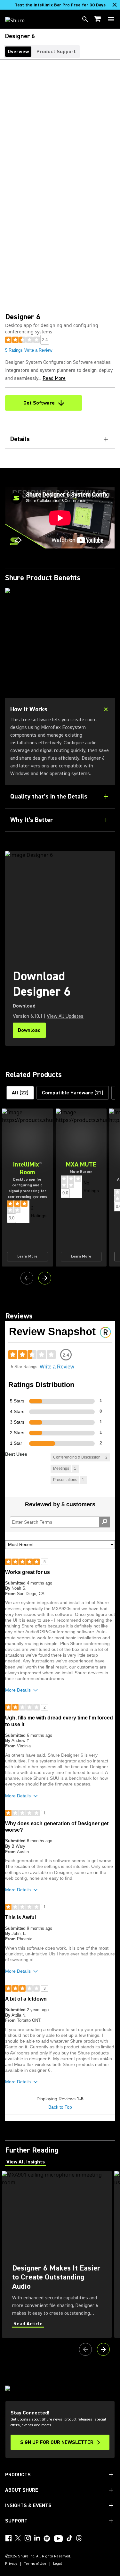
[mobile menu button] (111, 19)
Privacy (11, 2564)
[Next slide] (45, 1278)
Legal (58, 2564)
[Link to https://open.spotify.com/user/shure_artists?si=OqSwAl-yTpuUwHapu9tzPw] (47, 2538)
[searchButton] (85, 19)
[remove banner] (115, 5)
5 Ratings (14, 350)
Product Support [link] (56, 52)
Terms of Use (35, 2564)
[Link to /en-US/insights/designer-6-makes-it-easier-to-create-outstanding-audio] (57, 2254)
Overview (18, 52)
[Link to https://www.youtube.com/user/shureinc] (58, 2539)
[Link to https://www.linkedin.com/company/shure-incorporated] (37, 2538)
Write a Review (38, 350)
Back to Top (60, 2107)
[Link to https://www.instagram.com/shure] (28, 2538)
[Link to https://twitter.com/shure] (18, 2538)
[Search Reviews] (104, 1522)
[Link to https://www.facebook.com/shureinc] (8, 2538)
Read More (54, 378)
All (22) (20, 1093)
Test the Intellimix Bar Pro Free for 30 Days (60, 5)
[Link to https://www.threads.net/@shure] (79, 2538)
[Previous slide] (27, 1278)
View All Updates (65, 1016)
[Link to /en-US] (19, 19)
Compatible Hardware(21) (73, 1093)
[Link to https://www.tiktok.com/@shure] (69, 2538)
